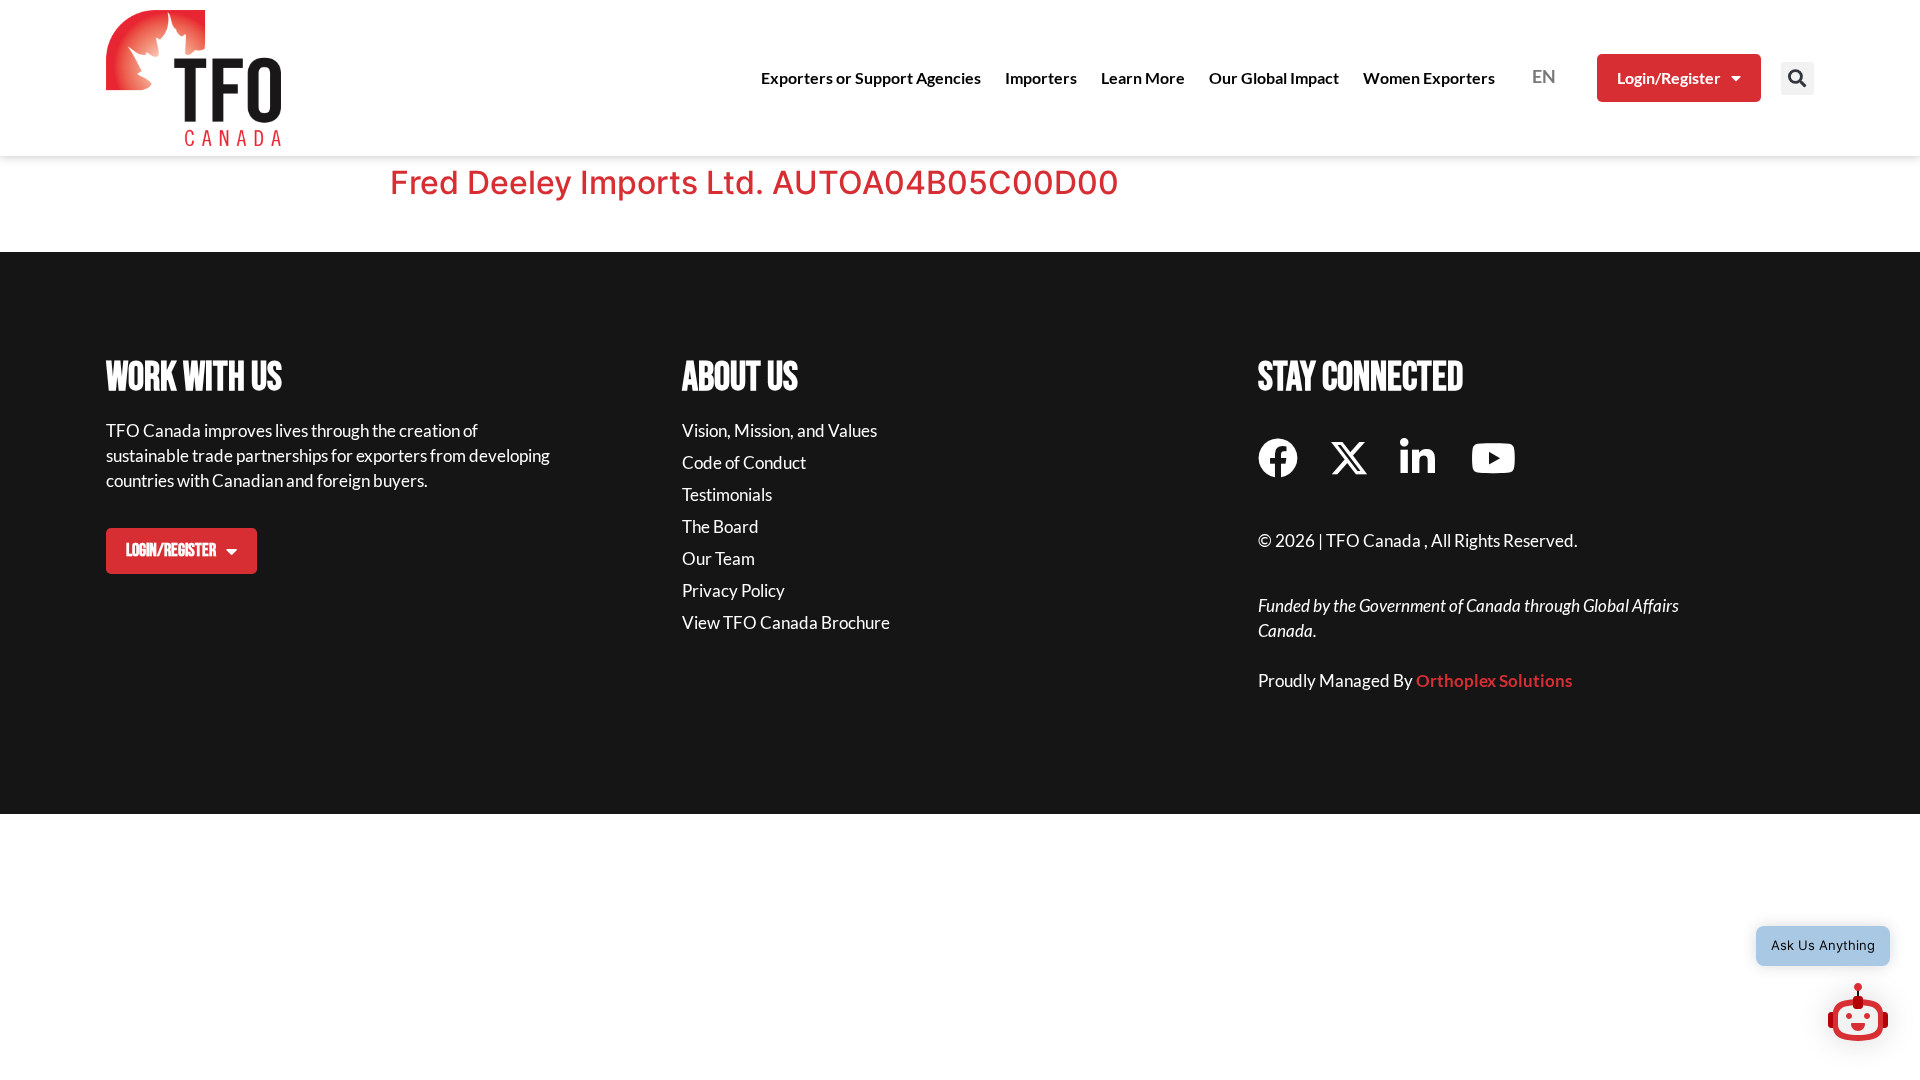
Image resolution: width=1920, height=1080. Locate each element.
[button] (1797, 78)
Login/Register (1669, 77)
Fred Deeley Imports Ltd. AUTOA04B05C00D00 (754, 182)
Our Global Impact (1274, 77)
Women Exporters (1429, 77)
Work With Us (194, 378)
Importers (1041, 77)
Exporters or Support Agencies (871, 77)
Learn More (1143, 77)
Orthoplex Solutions (1494, 680)
